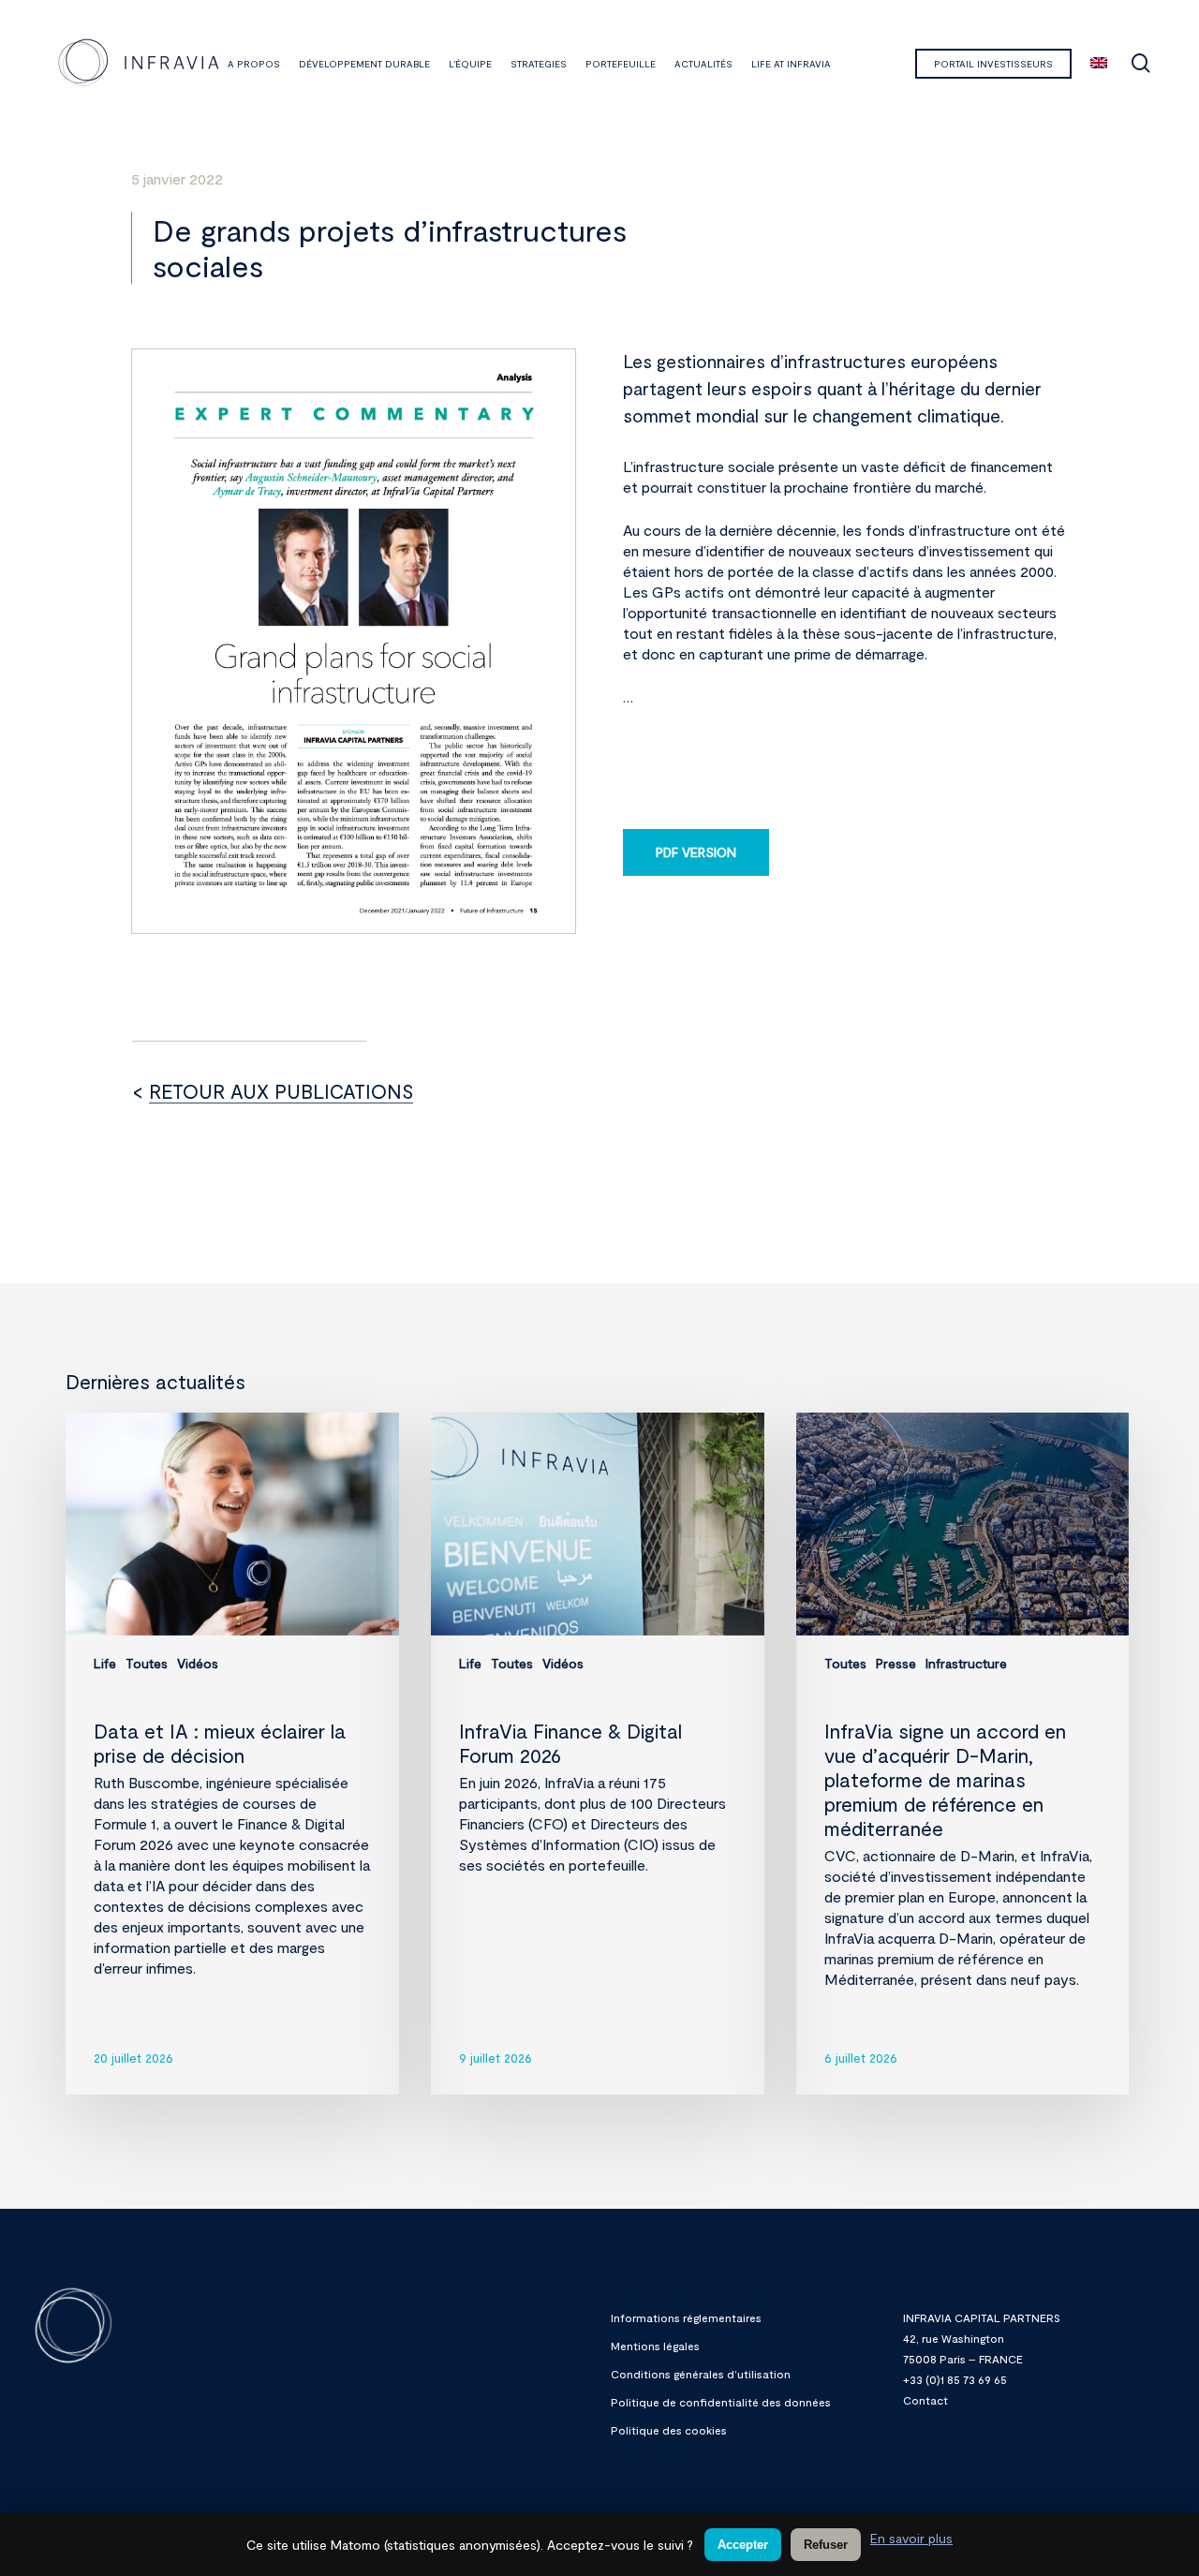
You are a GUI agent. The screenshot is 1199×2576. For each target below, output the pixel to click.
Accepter (743, 2545)
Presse (896, 1663)
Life (105, 1663)
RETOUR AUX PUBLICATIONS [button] (281, 1091)
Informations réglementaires (686, 2317)
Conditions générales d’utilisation (701, 2374)
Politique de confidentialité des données (721, 2402)
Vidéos (198, 1663)
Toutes (147, 1663)
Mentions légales (655, 2346)
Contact (925, 2400)
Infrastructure (966, 1663)
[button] (696, 852)
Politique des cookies (669, 2430)
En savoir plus (911, 2538)
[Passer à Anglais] (1099, 64)
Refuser (826, 2545)
